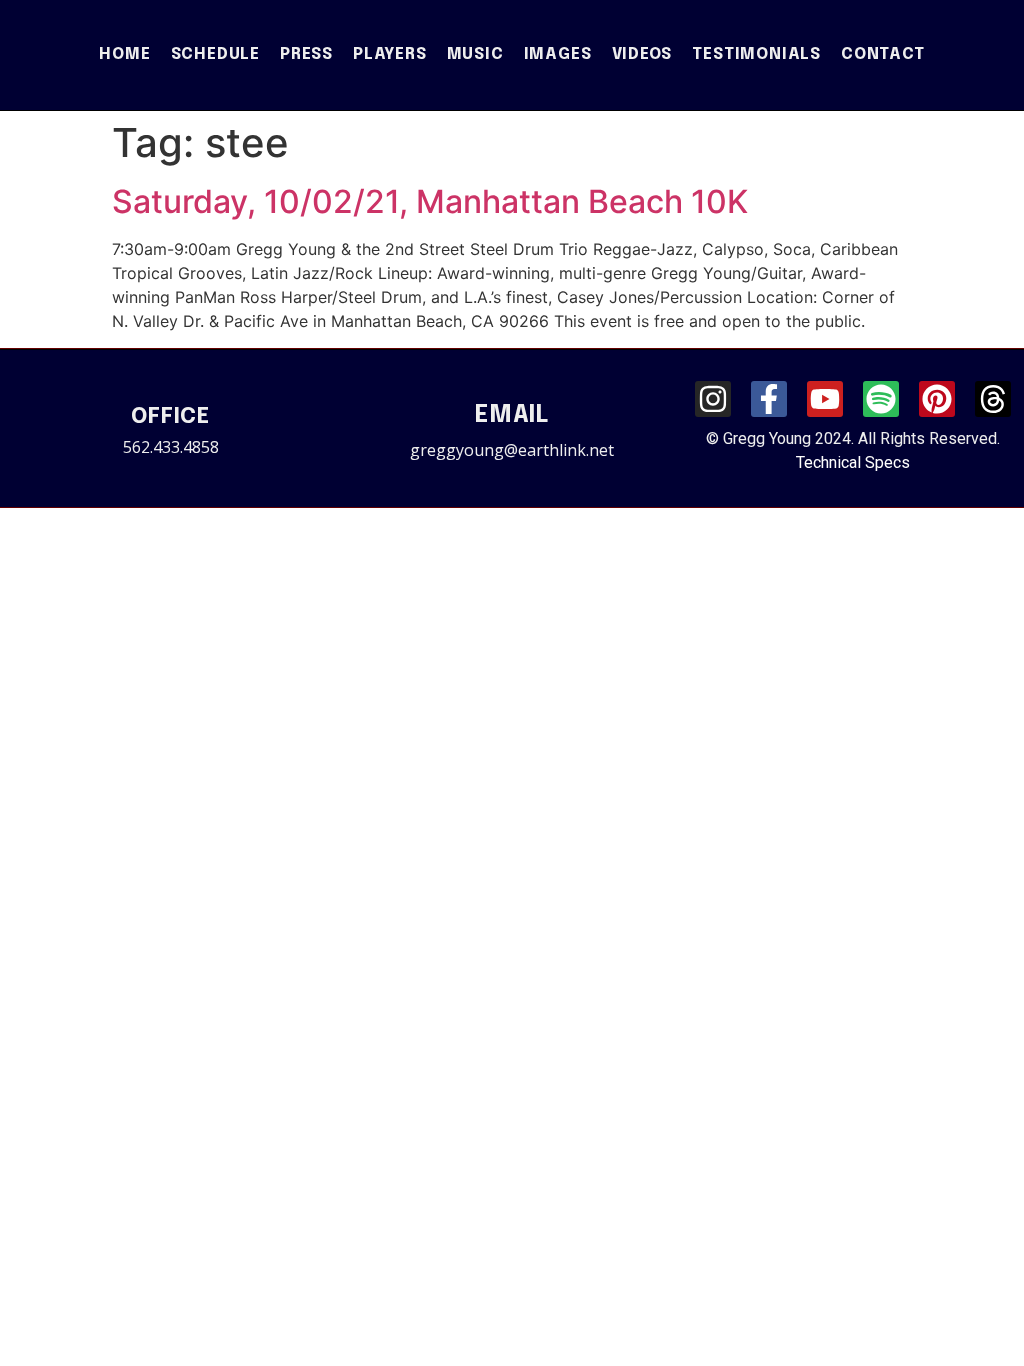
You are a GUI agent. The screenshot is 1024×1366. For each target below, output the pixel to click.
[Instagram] (713, 399)
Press (306, 54)
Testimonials (756, 54)
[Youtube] (825, 399)
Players (390, 54)
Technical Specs (853, 462)
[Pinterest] (937, 399)
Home (124, 54)
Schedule (215, 54)
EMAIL (512, 415)
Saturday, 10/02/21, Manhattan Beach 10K (430, 201)
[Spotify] (881, 399)
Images (558, 54)
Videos (642, 54)
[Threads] (993, 399)
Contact (883, 54)
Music (475, 54)
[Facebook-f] (769, 399)
